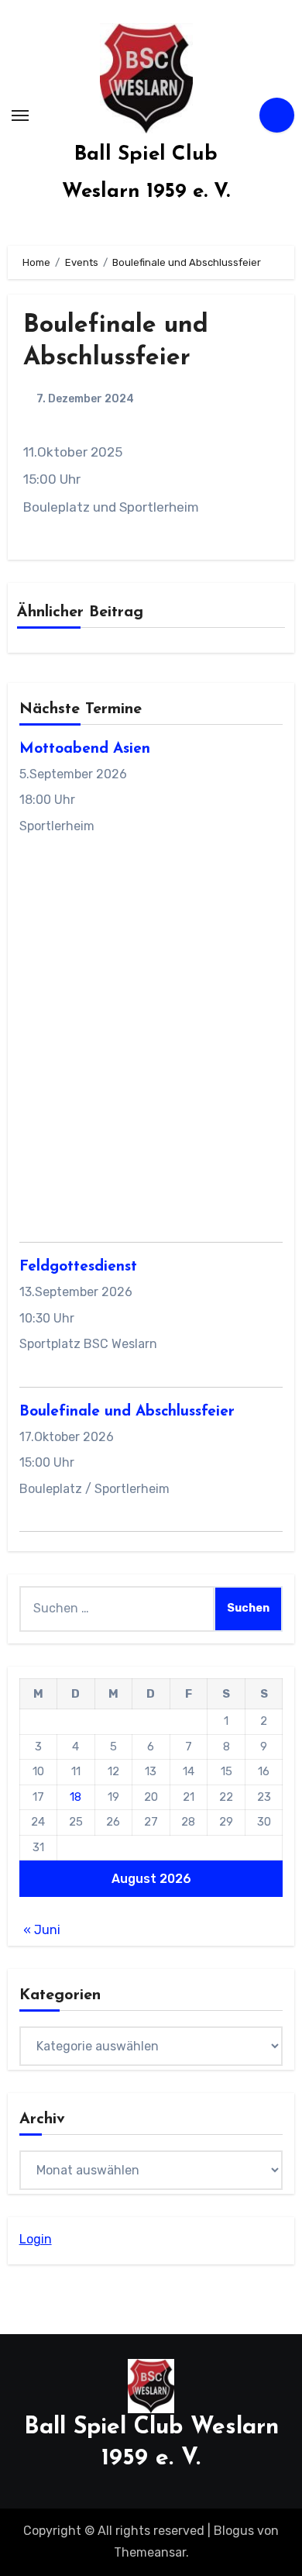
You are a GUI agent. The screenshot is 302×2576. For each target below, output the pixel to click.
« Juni (42, 1930)
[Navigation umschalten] (20, 116)
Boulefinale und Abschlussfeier (127, 1412)
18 (75, 1797)
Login (36, 2239)
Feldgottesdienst (78, 1267)
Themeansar (150, 2552)
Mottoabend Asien (85, 749)
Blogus (234, 2531)
